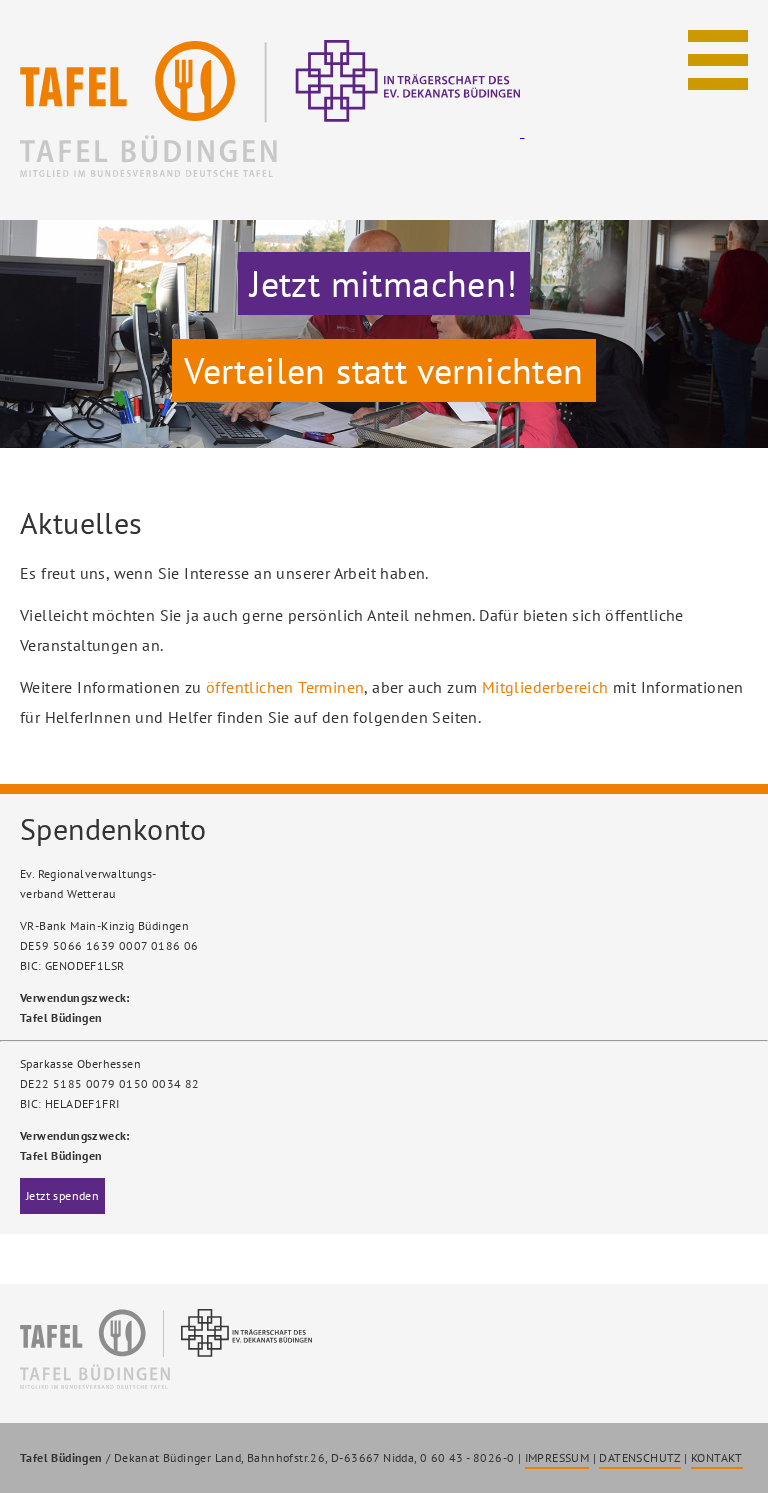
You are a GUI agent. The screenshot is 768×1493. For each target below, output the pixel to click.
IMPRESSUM (557, 1457)
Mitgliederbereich (545, 687)
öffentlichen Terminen (285, 687)
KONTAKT (717, 1457)
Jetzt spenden (62, 1195)
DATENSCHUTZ (639, 1457)
